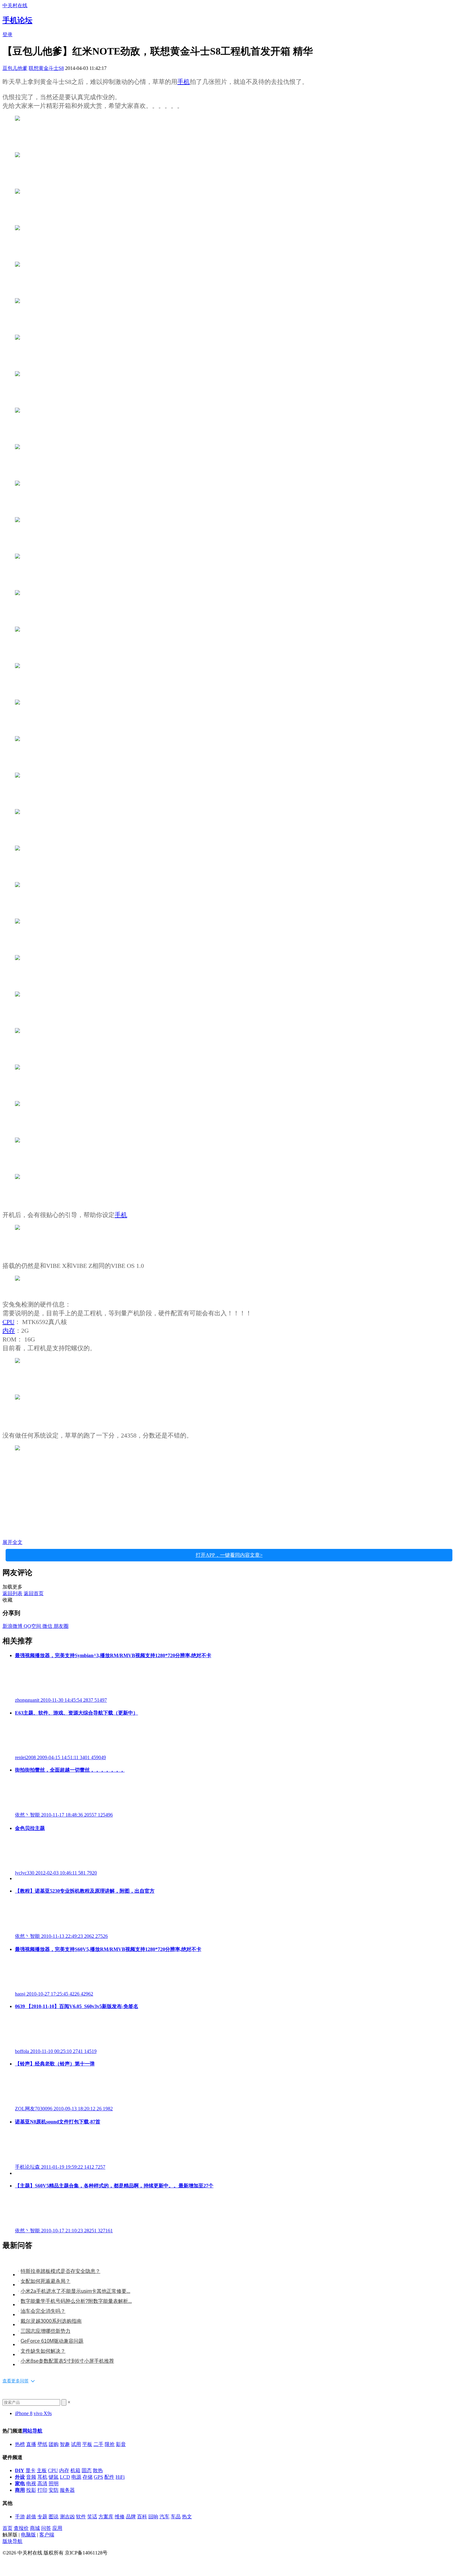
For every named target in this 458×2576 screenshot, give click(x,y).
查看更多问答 (16, 2381)
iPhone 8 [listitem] (24, 2413)
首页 (7, 2528)
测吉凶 (67, 2517)
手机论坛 (17, 20)
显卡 (31, 2470)
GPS (98, 2477)
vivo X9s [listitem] (43, 2413)
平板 (87, 2444)
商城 (35, 2528)
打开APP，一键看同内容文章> (229, 1555)
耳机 (42, 2477)
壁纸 (42, 2444)
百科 (142, 2517)
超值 (31, 2517)
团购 (54, 2444)
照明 (54, 2484)
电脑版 (28, 2535)
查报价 (21, 2528)
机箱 (75, 2470)
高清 (42, 2484)
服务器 (67, 2490)
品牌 (131, 2517)
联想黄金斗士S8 (46, 68)
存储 (88, 2477)
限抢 (110, 2444)
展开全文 (12, 1542)
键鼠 (54, 2477)
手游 (20, 2517)
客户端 (47, 2535)
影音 (121, 2444)
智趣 (65, 2444)
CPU (8, 1322)
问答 (46, 2528)
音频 (31, 2477)
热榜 (20, 2444)
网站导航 (32, 2431)
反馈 (7, 2564)
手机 (184, 82)
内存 (9, 1331)
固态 (87, 2470)
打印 (42, 2490)
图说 (54, 2517)
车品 (176, 2517)
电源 (76, 2477)
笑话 (92, 2517)
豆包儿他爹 (15, 68)
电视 (31, 2484)
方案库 (106, 2517)
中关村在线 (15, 5)
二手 (98, 2444)
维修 (120, 2517)
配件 (109, 2477)
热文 (187, 2517)
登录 (7, 34)
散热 (98, 2470)
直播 (31, 2444)
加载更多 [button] (12, 1587)
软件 (81, 2517)
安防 (54, 2490)
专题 (42, 2517)
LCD (65, 2477)
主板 (42, 2470)
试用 (76, 2444)
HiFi (120, 2477)
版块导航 (12, 2541)
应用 (57, 2528)
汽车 (165, 2517)
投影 (31, 2490)
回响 (153, 2517)
